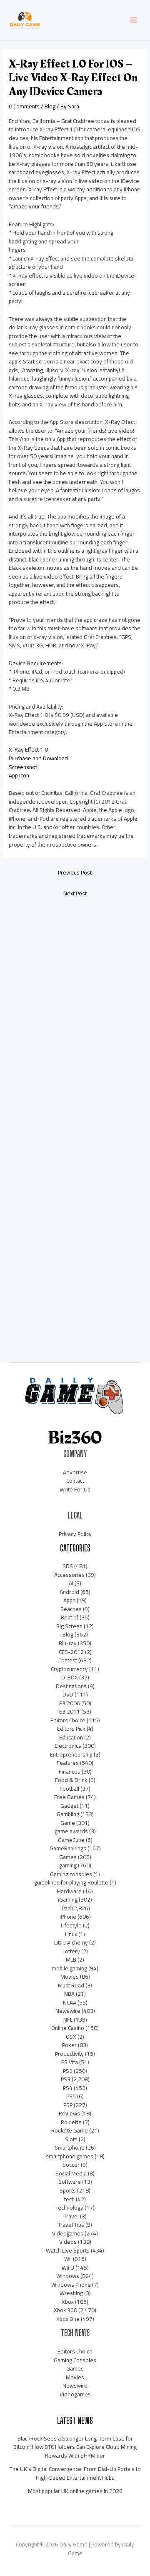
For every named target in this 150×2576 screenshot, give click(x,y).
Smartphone (70, 2148)
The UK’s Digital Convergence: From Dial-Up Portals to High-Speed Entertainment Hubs (75, 2473)
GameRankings (68, 1848)
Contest (68, 1660)
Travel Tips (71, 2225)
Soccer (71, 2165)
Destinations (71, 1686)
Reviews (69, 2113)
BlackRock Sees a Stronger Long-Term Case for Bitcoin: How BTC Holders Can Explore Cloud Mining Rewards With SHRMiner (75, 2447)
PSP (68, 2105)
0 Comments (24, 106)
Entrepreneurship (71, 1754)
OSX (71, 2037)
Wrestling (71, 2293)
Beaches (71, 1609)
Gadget (69, 1806)
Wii (68, 2259)
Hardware (69, 1891)
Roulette (71, 2122)
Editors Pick (71, 1729)
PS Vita (70, 2062)
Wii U (68, 2268)
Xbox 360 (65, 2310)
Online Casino (68, 2028)
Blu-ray (68, 1643)
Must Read (71, 1985)
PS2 (68, 2071)
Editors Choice (68, 1720)
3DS (68, 1566)
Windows (68, 2276)
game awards (71, 1831)
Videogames (68, 2233)
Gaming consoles (71, 1874)
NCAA (70, 2002)
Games (68, 1857)
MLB (71, 1960)
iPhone (68, 1917)
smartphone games (70, 2156)
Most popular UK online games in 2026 (75, 2491)
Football (69, 1789)
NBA (69, 1994)
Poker (69, 2045)
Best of (70, 1617)
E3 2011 (70, 1711)
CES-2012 (71, 1652)
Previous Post (75, 872)
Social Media (71, 2173)
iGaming (68, 1899)
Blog (50, 106)
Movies (70, 1977)
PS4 (68, 2088)
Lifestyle (71, 1925)
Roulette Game (70, 2130)
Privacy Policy (75, 1534)
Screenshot (23, 767)
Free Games (69, 1797)
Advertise (75, 1472)
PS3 (66, 2079)
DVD (68, 1694)
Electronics (68, 1746)
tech (69, 2199)
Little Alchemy (71, 1942)
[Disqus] (75, 1014)
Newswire (68, 2011)
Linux (71, 1934)
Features (68, 1763)
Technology (69, 2208)
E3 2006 (70, 1703)
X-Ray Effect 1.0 (28, 749)
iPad (66, 1908)
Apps (69, 1600)
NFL (68, 2020)
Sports (68, 2190)
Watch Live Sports (68, 2250)
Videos (68, 2242)
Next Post (75, 893)
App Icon (19, 775)
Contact (75, 1481)
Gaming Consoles (75, 2360)
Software (70, 2182)
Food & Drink (71, 1780)
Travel (71, 2216)
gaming (68, 1865)
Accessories (69, 1575)
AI (71, 1583)
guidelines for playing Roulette (71, 1882)
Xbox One (68, 2319)
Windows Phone (71, 2285)
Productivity (69, 2054)
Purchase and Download (38, 758)
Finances (70, 1772)
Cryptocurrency (69, 1669)
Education (71, 1737)
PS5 (71, 2096)
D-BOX (70, 1677)
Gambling (68, 1814)
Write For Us (75, 1489)
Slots (71, 2139)
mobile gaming (69, 1968)
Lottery (71, 1951)
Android (69, 1592)
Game (68, 1823)
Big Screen (69, 1626)
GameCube (71, 1840)
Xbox (68, 2302)
